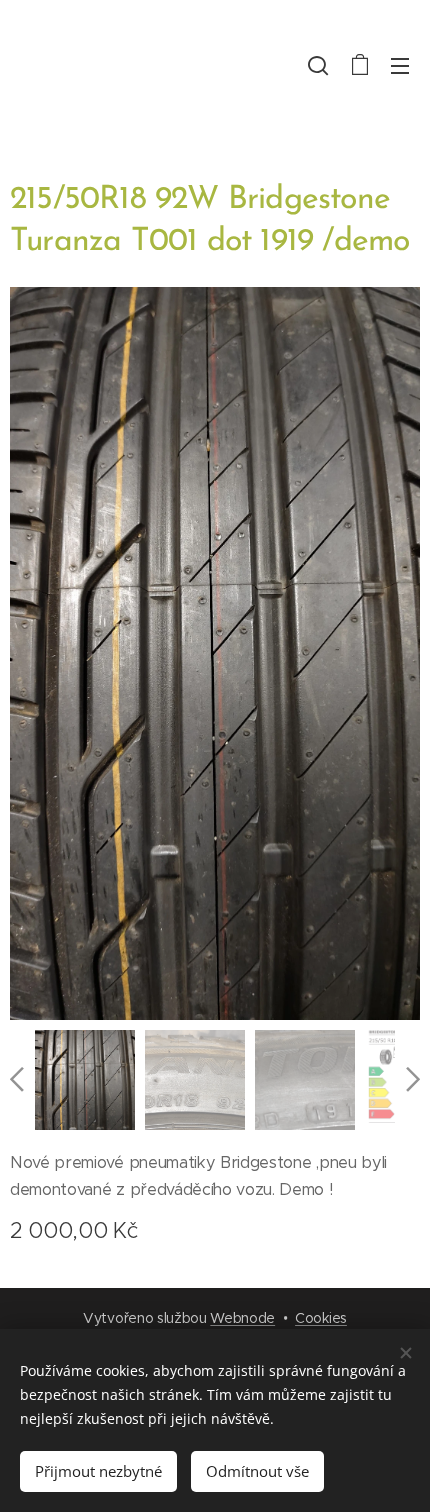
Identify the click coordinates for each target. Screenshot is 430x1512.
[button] (318, 65)
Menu (400, 65)
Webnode (242, 1318)
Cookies (321, 1318)
